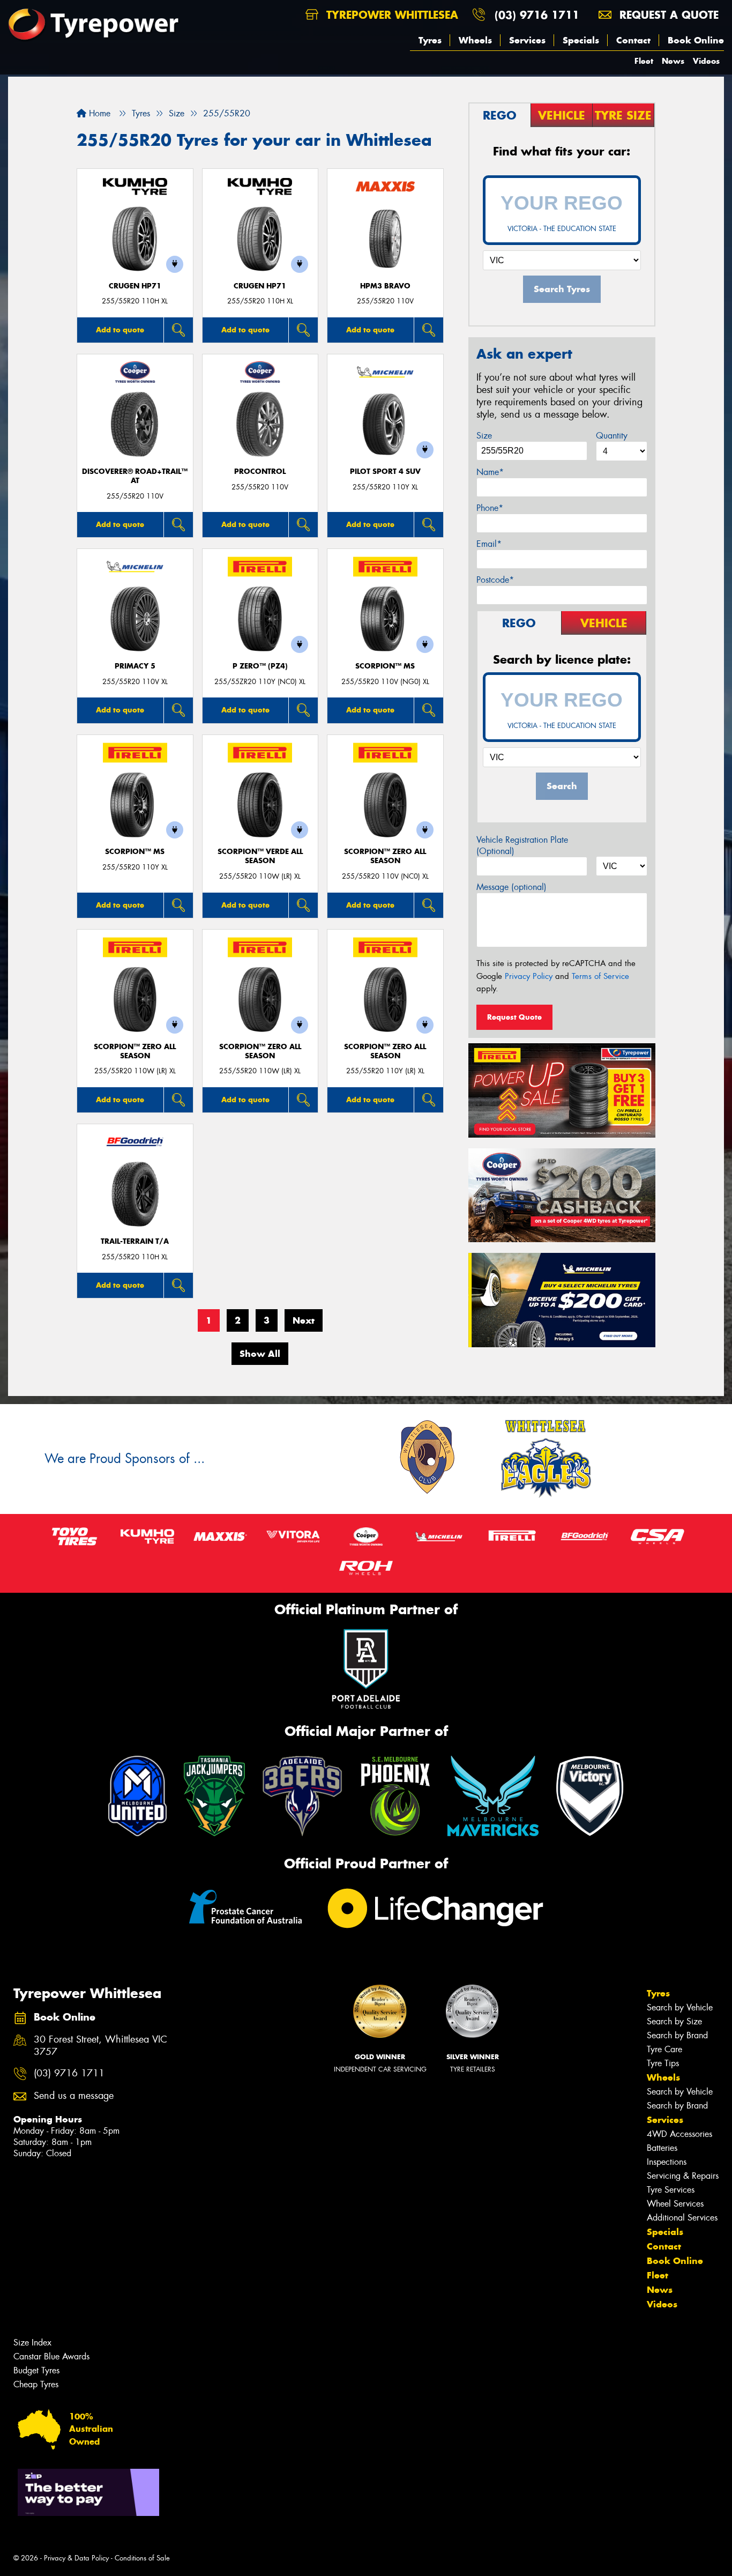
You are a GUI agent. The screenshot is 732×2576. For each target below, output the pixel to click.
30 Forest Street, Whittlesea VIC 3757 (100, 2046)
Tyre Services (671, 2190)
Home (98, 113)
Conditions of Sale (142, 2558)
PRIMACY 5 (135, 666)
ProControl (260, 472)
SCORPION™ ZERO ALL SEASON (385, 856)
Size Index (32, 2343)
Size (484, 436)
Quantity (612, 436)
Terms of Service (600, 976)
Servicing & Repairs (683, 2176)
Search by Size (674, 2021)
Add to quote (120, 330)
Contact (633, 40)
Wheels (475, 40)
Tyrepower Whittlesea (390, 15)
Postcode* (495, 580)
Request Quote (514, 1017)
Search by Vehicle (680, 2007)
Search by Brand (677, 2035)
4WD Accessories (679, 2134)
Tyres (430, 40)
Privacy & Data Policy (76, 2558)
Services (527, 40)
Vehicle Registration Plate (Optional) (522, 845)
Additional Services (682, 2218)
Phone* (490, 508)
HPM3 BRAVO (385, 286)
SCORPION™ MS (385, 666)
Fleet (644, 61)
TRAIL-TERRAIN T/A (135, 1241)
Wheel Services (675, 2204)
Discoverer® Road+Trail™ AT (135, 476)
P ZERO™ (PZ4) (260, 666)
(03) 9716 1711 (537, 15)
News (673, 61)
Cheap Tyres (36, 2384)
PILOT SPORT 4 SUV (385, 472)
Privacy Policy (529, 976)
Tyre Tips (663, 2063)
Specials (581, 40)
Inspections (667, 2162)
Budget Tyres (36, 2370)
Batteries (662, 2148)
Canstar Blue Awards (51, 2356)
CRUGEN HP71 (135, 286)
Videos (706, 61)
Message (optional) (511, 887)
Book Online (696, 40)
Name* (490, 472)
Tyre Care (664, 2049)
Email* (489, 544)
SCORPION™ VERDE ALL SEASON (260, 856)
